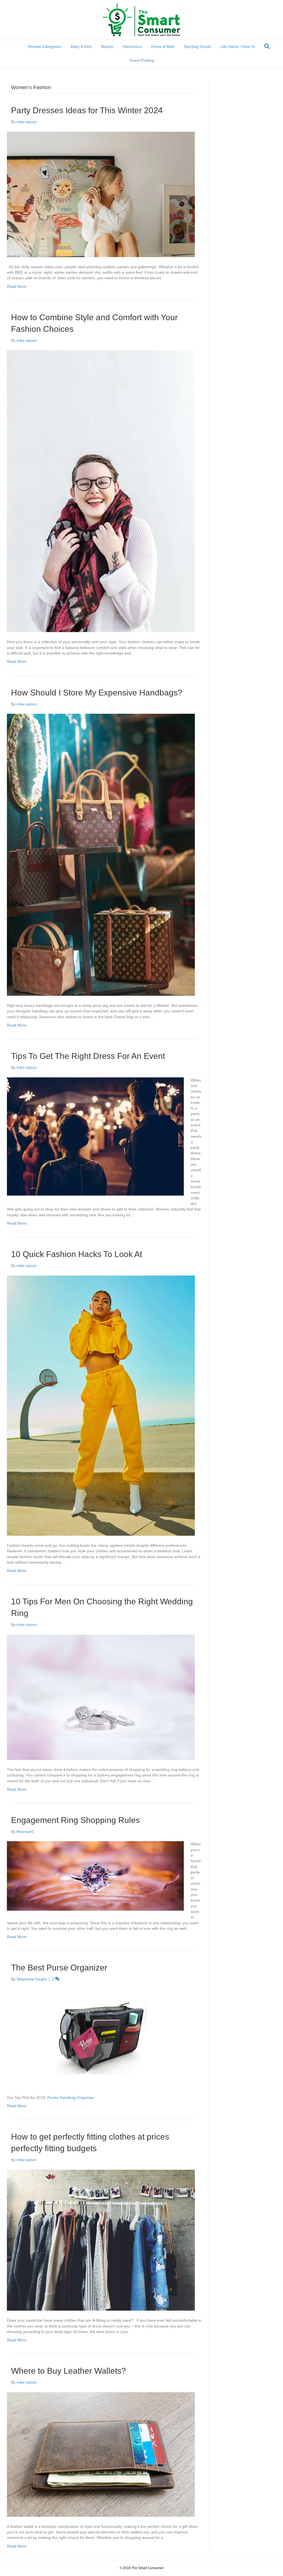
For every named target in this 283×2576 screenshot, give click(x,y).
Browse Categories (45, 46)
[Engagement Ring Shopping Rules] (95, 1876)
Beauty (107, 46)
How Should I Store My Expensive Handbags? (97, 693)
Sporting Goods (197, 46)
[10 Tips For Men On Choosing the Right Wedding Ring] (101, 1697)
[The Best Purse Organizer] (101, 2038)
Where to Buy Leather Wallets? (69, 2371)
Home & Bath (163, 46)
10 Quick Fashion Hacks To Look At (77, 1254)
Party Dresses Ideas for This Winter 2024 (87, 110)
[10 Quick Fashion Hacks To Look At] (101, 1405)
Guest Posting (142, 60)
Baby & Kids (81, 46)
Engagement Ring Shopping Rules (75, 1820)
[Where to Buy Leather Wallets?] (101, 2454)
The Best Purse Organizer (59, 1968)
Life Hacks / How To (238, 46)
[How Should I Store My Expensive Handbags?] (101, 854)
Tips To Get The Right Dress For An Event (88, 1056)
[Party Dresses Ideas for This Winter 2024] (101, 194)
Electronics (132, 46)
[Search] (267, 46)
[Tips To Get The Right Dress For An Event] (95, 1136)
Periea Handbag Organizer (71, 2097)
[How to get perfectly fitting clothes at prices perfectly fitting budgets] (101, 2240)
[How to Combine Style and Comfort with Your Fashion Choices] (101, 491)
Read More (17, 286)
